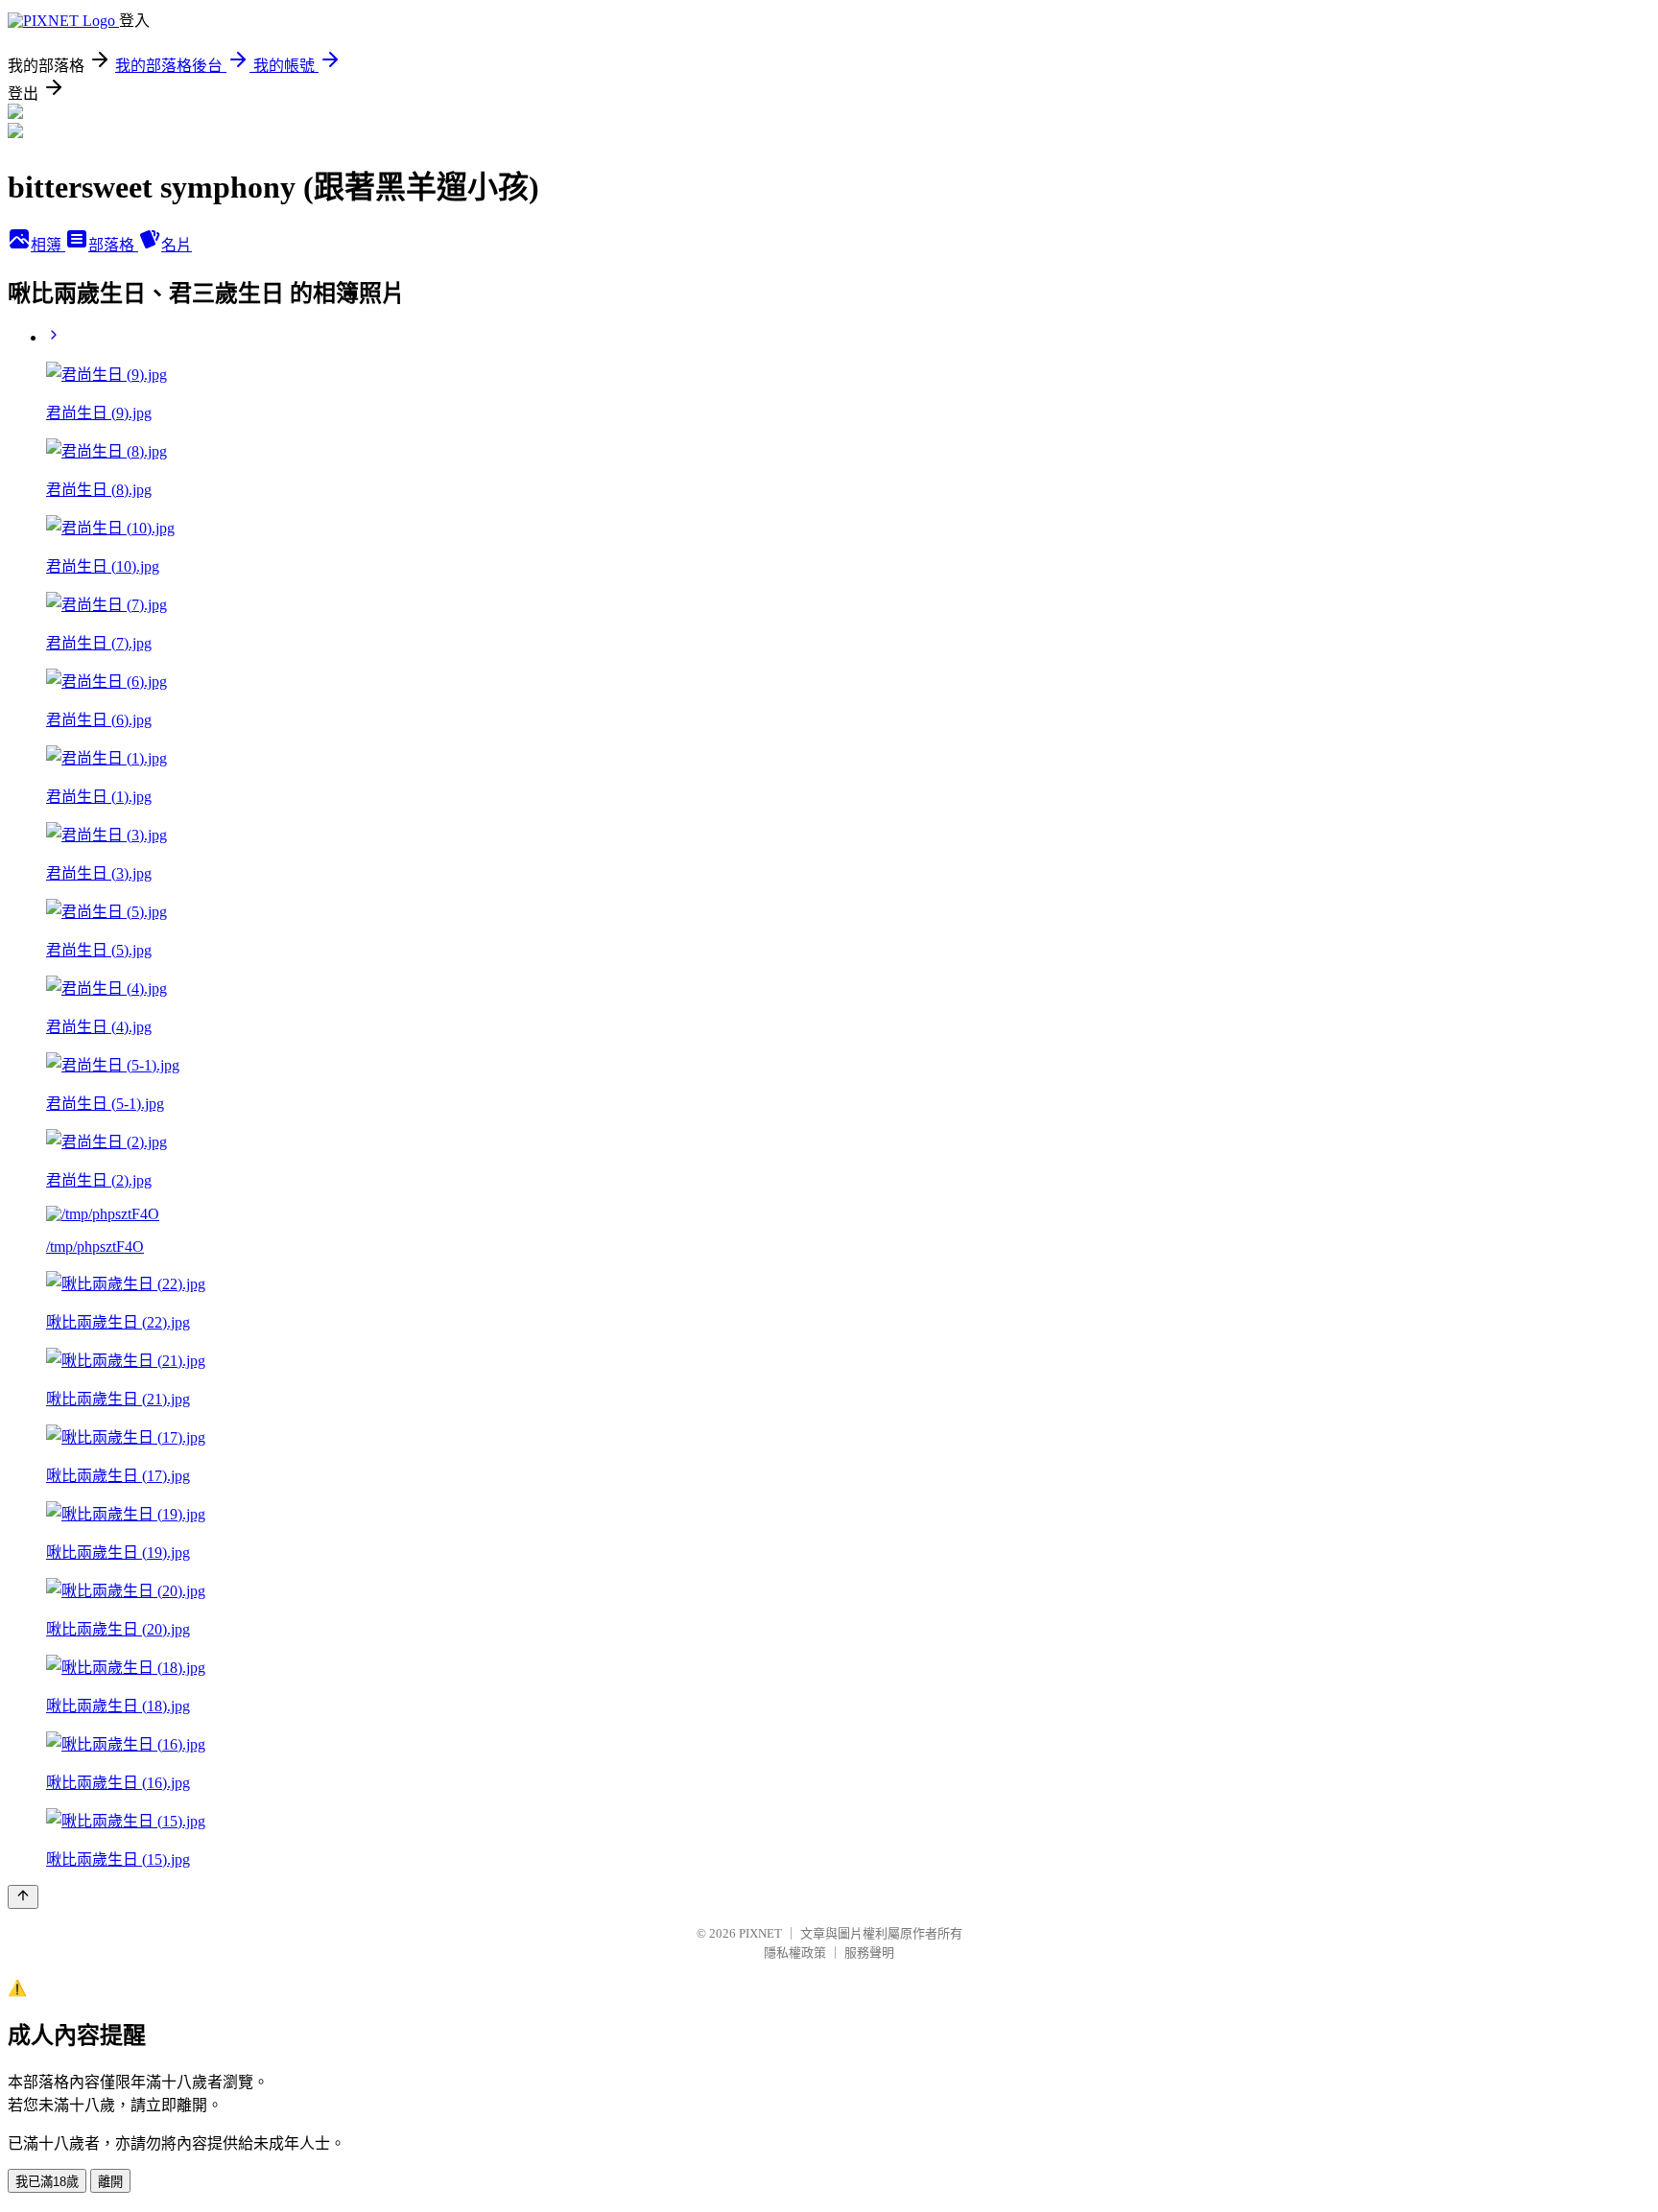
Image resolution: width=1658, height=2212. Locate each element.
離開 (110, 2182)
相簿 (48, 245)
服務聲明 (869, 1953)
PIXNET (760, 1933)
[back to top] (23, 1897)
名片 (177, 245)
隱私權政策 (795, 1953)
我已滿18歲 (47, 2182)
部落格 (113, 245)
